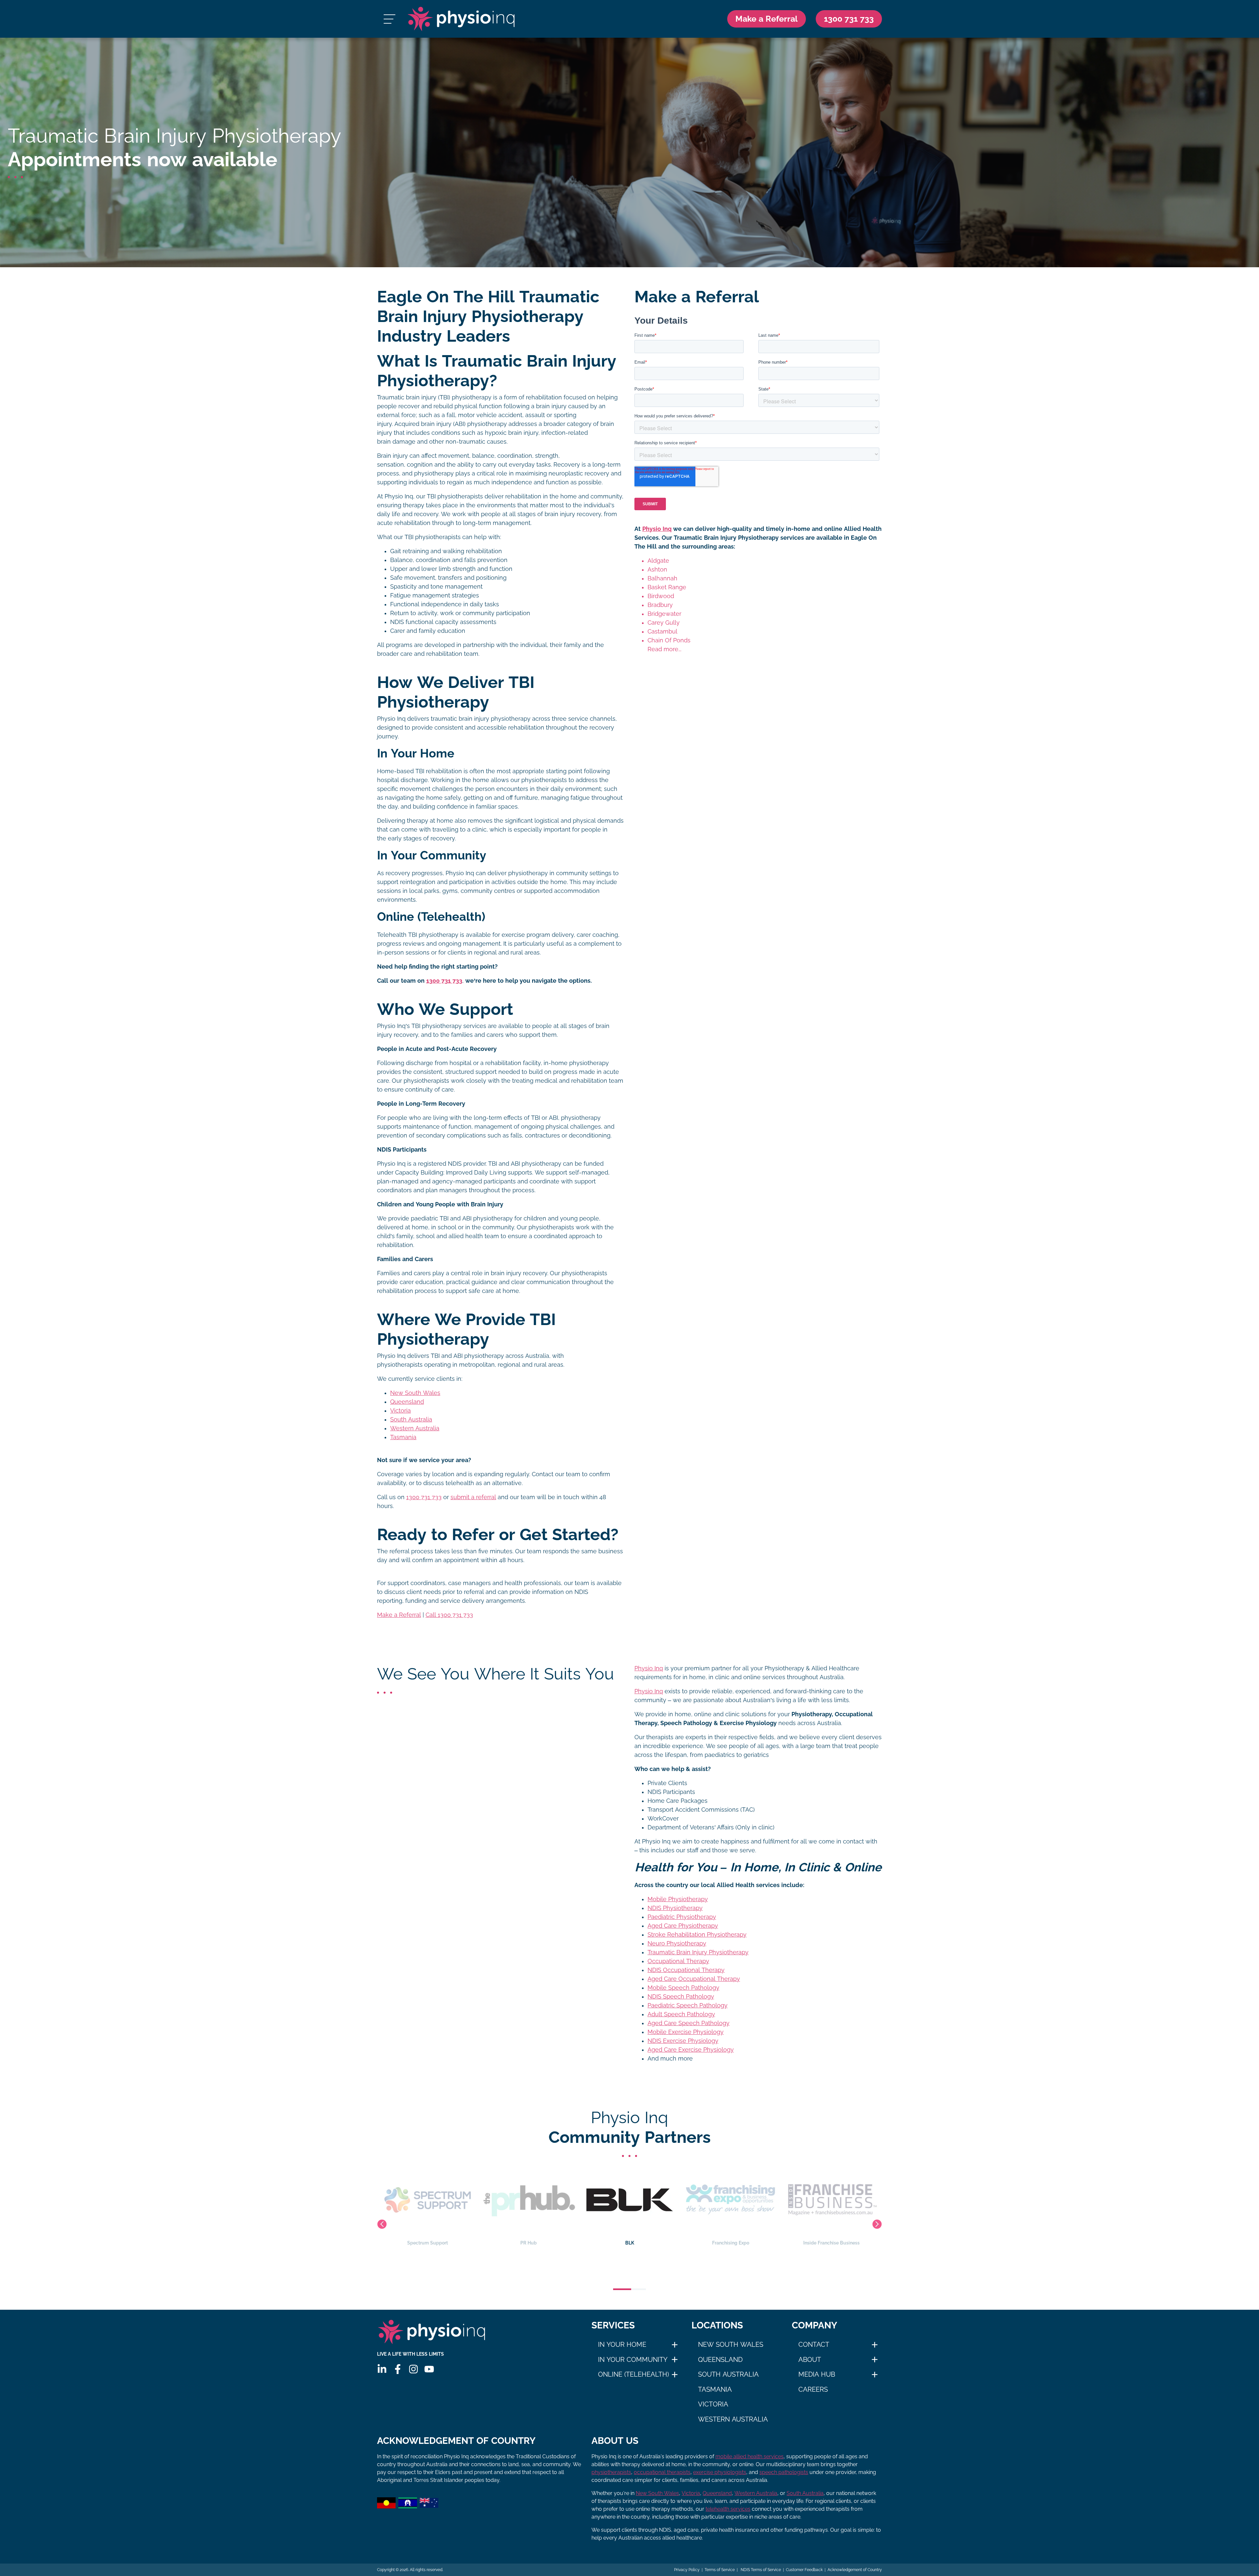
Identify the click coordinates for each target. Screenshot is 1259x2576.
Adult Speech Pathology (681, 2014)
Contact (814, 2345)
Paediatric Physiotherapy (682, 1917)
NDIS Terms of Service (760, 2570)
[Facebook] (398, 2369)
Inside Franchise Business (629, 2243)
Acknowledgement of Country (855, 2570)
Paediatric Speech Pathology (688, 2005)
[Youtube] (429, 2369)
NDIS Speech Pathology (681, 1997)
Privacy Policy (687, 2570)
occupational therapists (662, 2472)
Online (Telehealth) (633, 2374)
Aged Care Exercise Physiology (691, 2050)
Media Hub (817, 2374)
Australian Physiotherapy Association (831, 2243)
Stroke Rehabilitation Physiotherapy (697, 1935)
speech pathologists (784, 2472)
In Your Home (622, 2345)
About (810, 2360)
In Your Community (633, 2360)
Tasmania (403, 1437)
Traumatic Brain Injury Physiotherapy (698, 1952)
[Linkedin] (382, 2369)
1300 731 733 (424, 1497)
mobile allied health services (749, 2456)
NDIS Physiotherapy (675, 1908)
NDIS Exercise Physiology (683, 2041)
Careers (813, 2389)
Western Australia (415, 1428)
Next (877, 2224)
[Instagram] (413, 2369)
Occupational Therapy (678, 1961)
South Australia (411, 1419)
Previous (382, 2224)
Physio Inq (657, 529)
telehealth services (728, 2509)
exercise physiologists (720, 2472)
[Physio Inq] (461, 19)
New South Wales (415, 1393)
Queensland (407, 1402)
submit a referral (473, 1497)
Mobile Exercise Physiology (686, 2032)
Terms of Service (720, 2570)
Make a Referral (767, 19)
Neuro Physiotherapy (677, 1943)
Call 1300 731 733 (449, 1615)
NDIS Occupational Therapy (686, 1970)
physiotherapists (611, 2472)
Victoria (400, 1411)
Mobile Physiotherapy (678, 1899)
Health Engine (730, 2243)
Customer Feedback (804, 2570)
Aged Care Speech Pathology (689, 2023)
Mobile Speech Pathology (683, 1988)
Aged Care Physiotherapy (683, 1926)
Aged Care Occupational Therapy (694, 1979)
